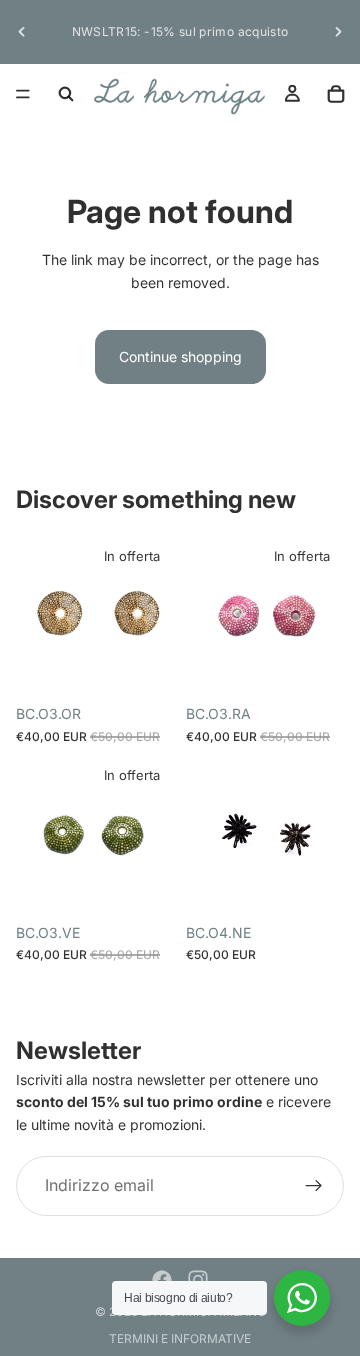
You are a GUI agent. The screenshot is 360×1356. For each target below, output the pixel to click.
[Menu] (23, 94)
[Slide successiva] (338, 32)
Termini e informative (180, 1338)
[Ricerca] (66, 94)
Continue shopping (180, 356)
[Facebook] (162, 1280)
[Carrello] (336, 94)
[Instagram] (198, 1280)
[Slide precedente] (22, 32)
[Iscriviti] (314, 1186)
